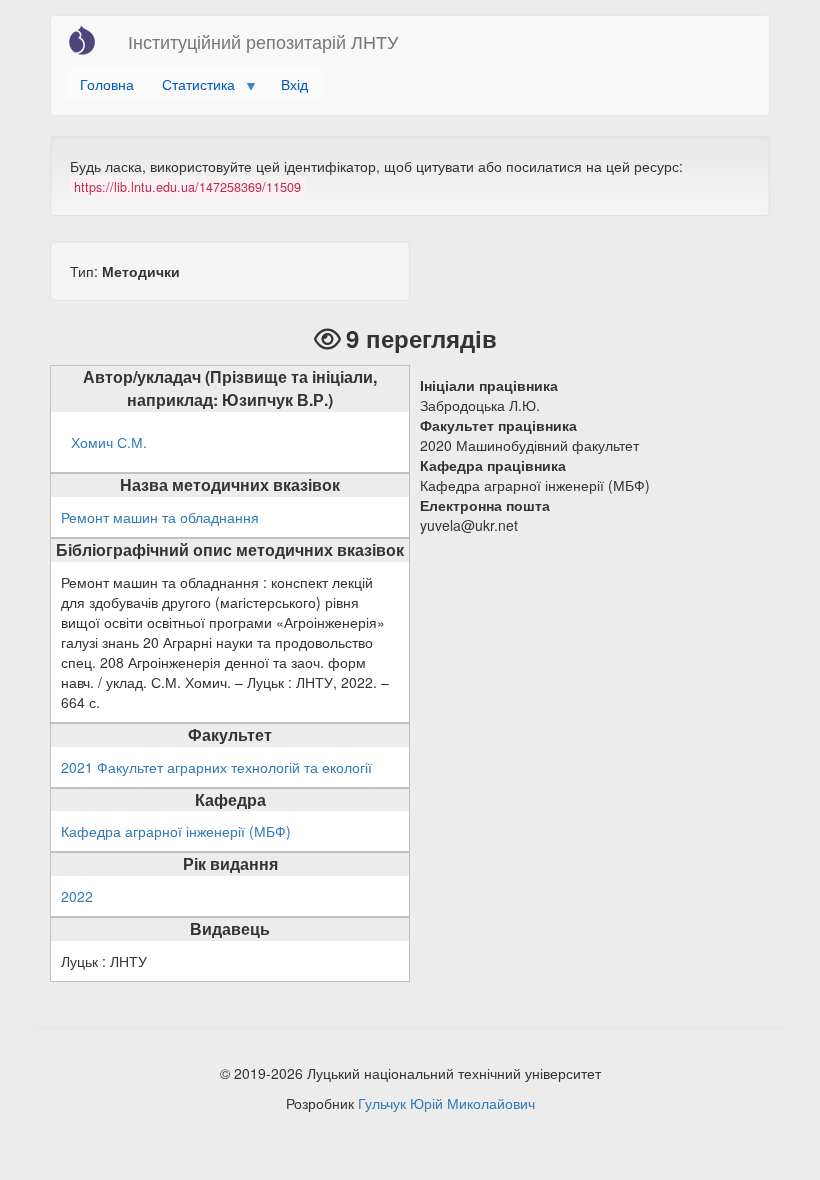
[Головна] (89, 40)
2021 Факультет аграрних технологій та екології (216, 767)
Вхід (294, 84)
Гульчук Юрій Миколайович (446, 1103)
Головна (107, 84)
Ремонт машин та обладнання (160, 517)
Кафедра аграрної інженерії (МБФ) (176, 831)
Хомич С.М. (109, 442)
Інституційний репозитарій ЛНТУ (263, 41)
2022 (77, 896)
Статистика (191, 87)
